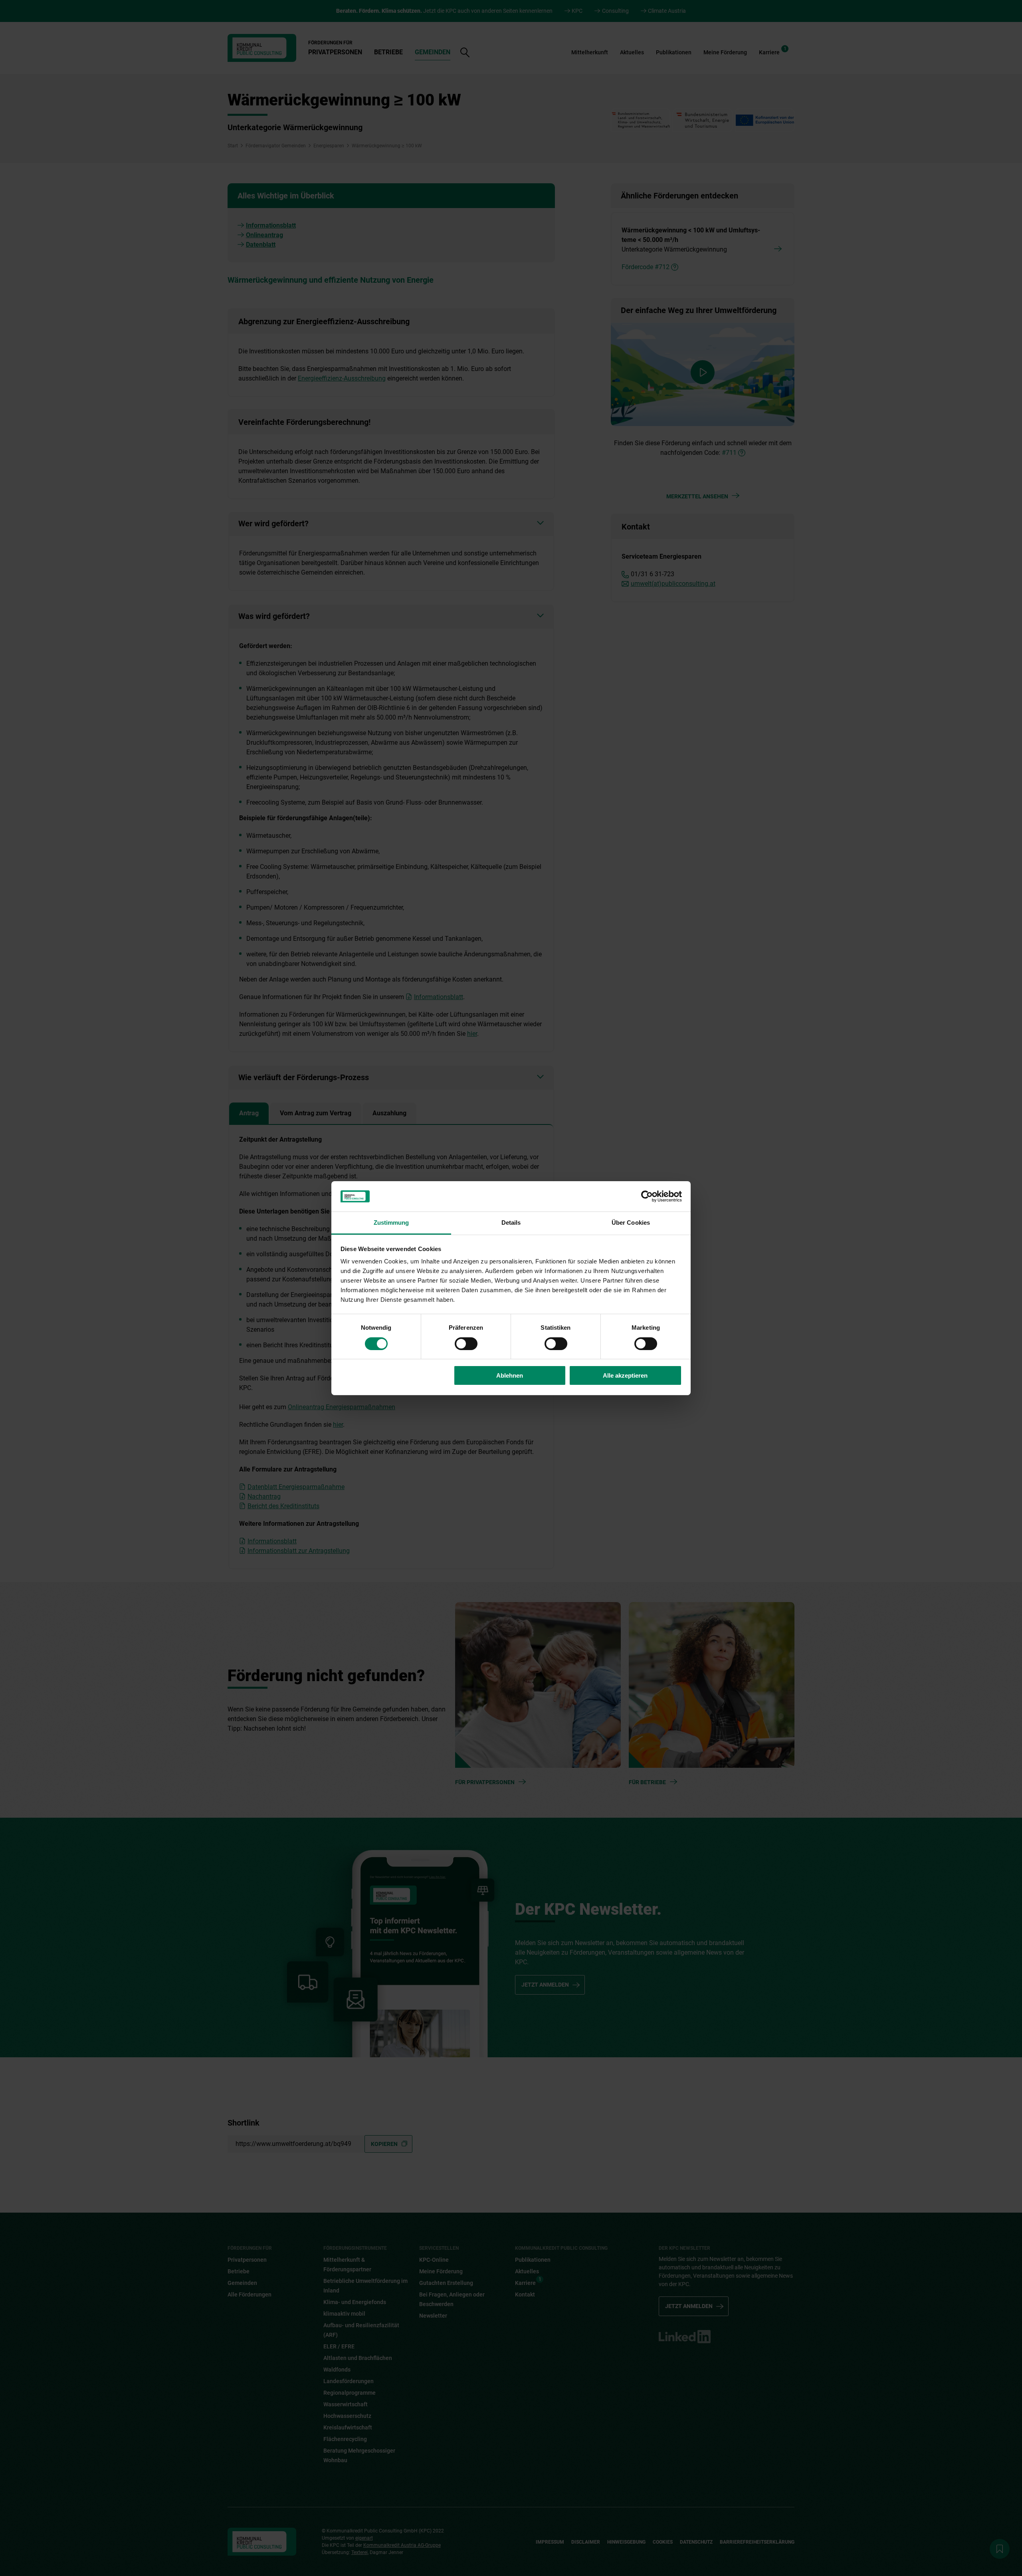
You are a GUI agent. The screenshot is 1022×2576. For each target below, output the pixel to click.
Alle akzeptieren (625, 1375)
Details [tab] (511, 1223)
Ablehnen (510, 1375)
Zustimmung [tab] (391, 1223)
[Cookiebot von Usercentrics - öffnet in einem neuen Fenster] (647, 1196)
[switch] (466, 1344)
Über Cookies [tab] (631, 1223)
